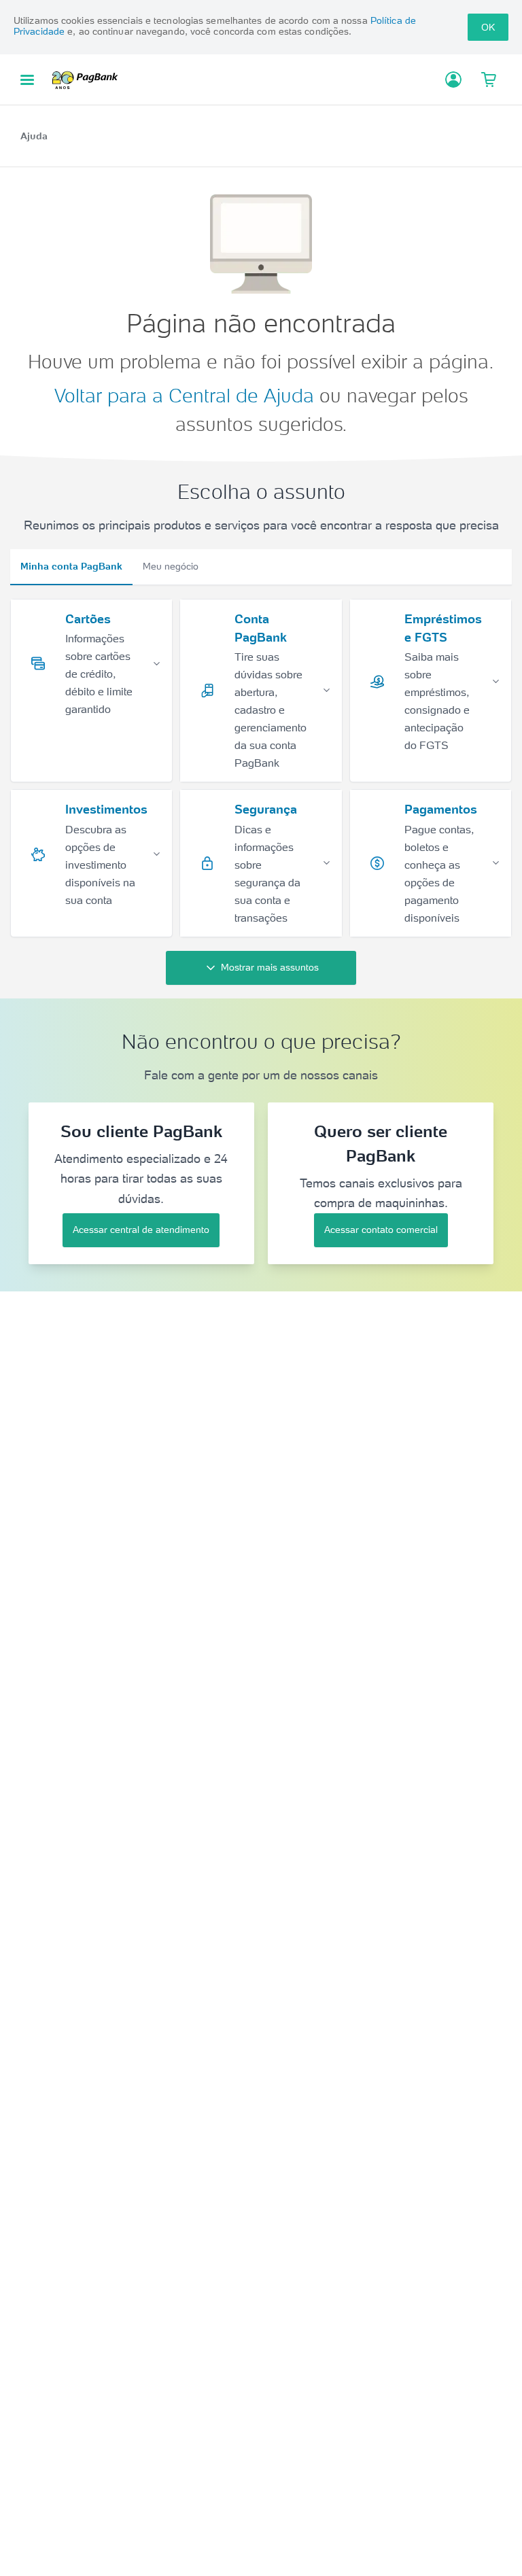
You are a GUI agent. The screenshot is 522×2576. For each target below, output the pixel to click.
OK (488, 27)
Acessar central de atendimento (141, 1230)
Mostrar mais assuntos (270, 967)
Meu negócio (171, 566)
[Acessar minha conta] (453, 80)
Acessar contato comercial (381, 1230)
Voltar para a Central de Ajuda (184, 396)
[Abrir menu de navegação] (27, 80)
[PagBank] (89, 80)
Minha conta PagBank (71, 566)
